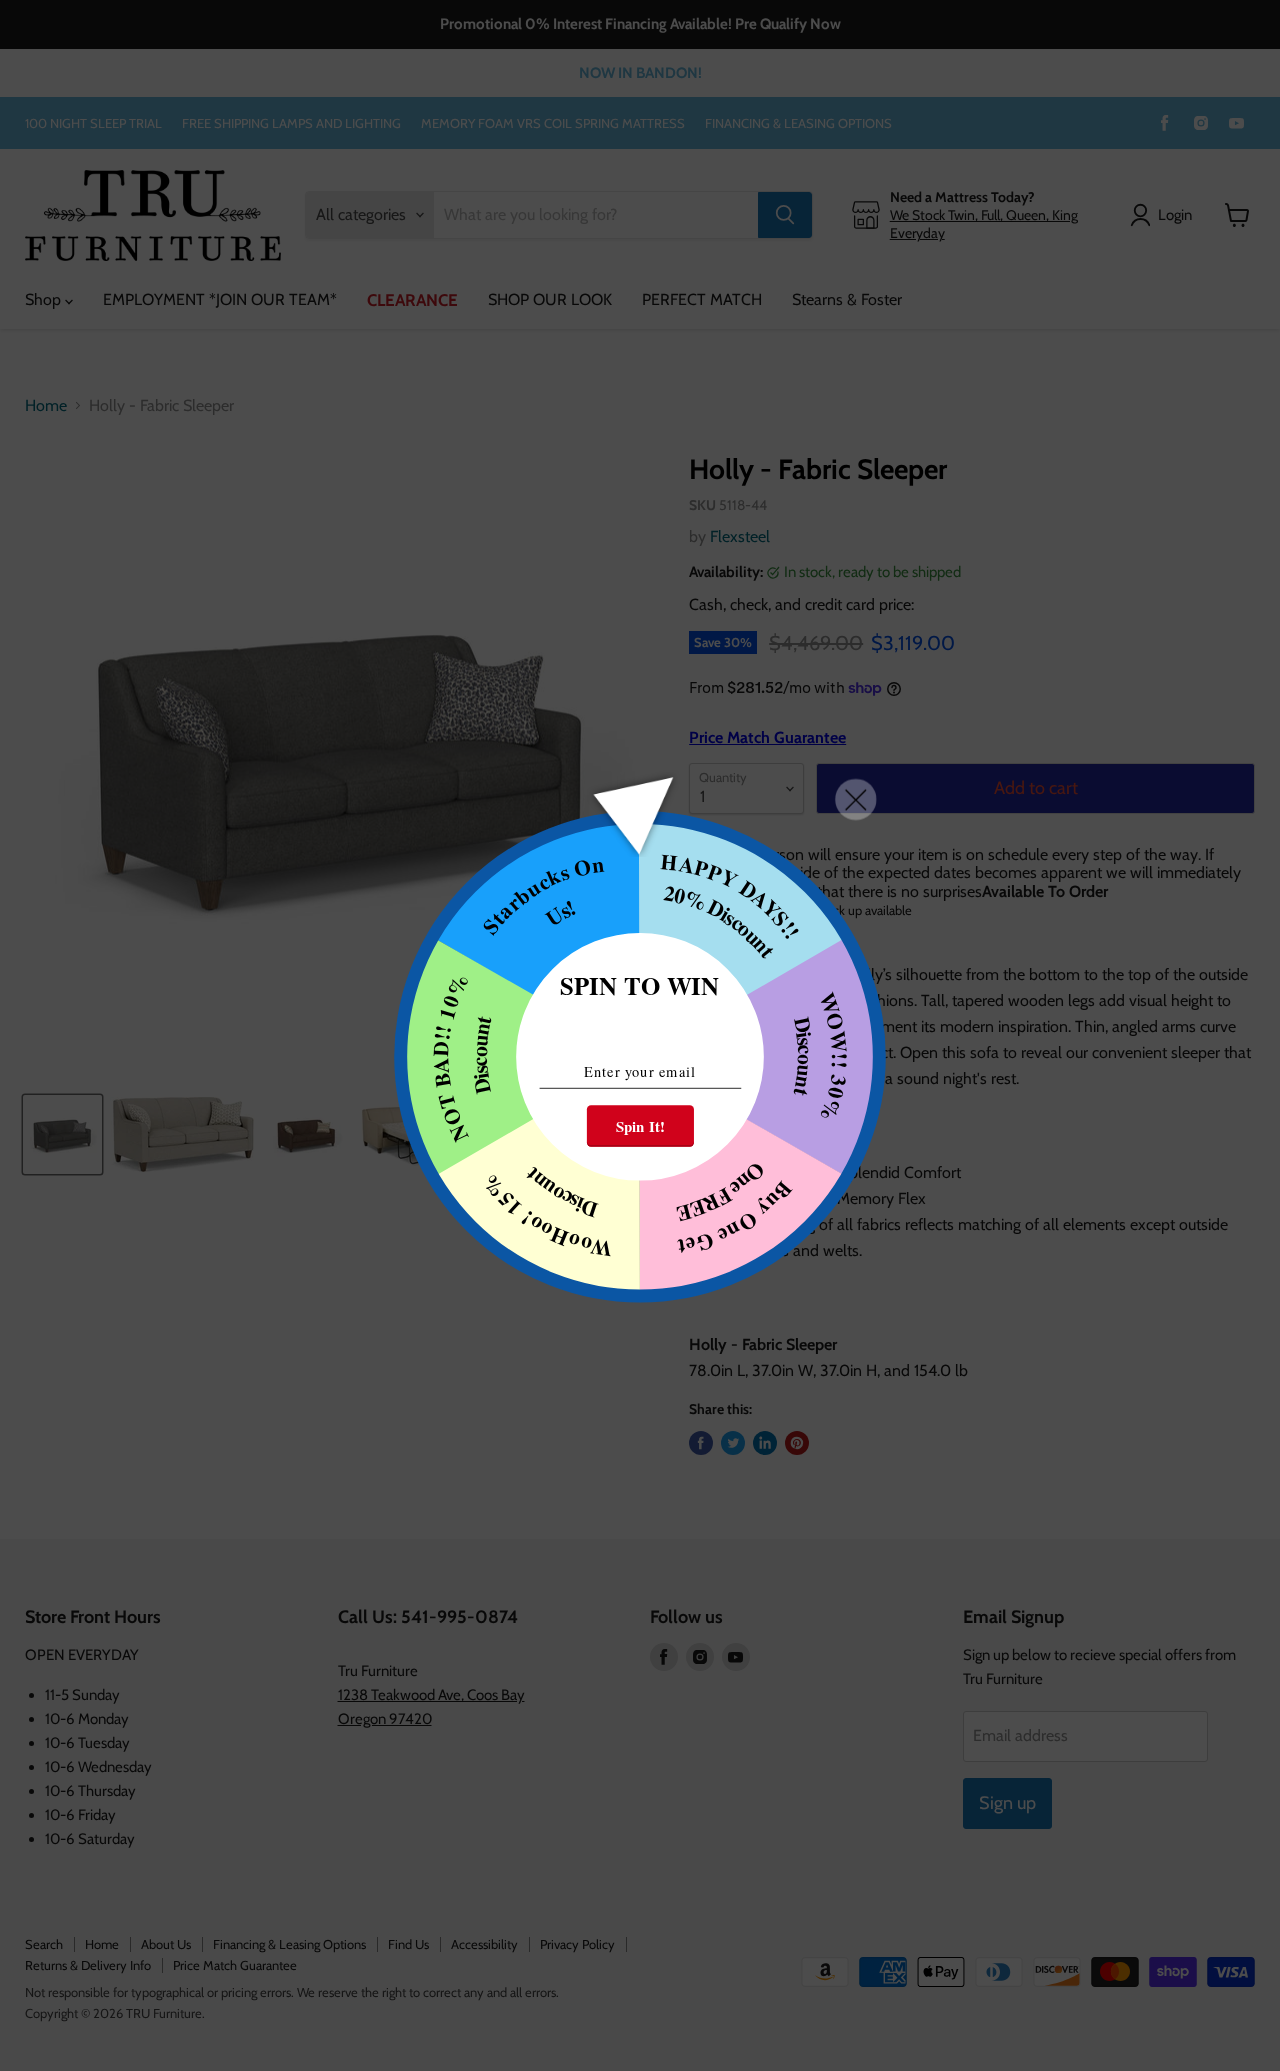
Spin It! (640, 1126)
